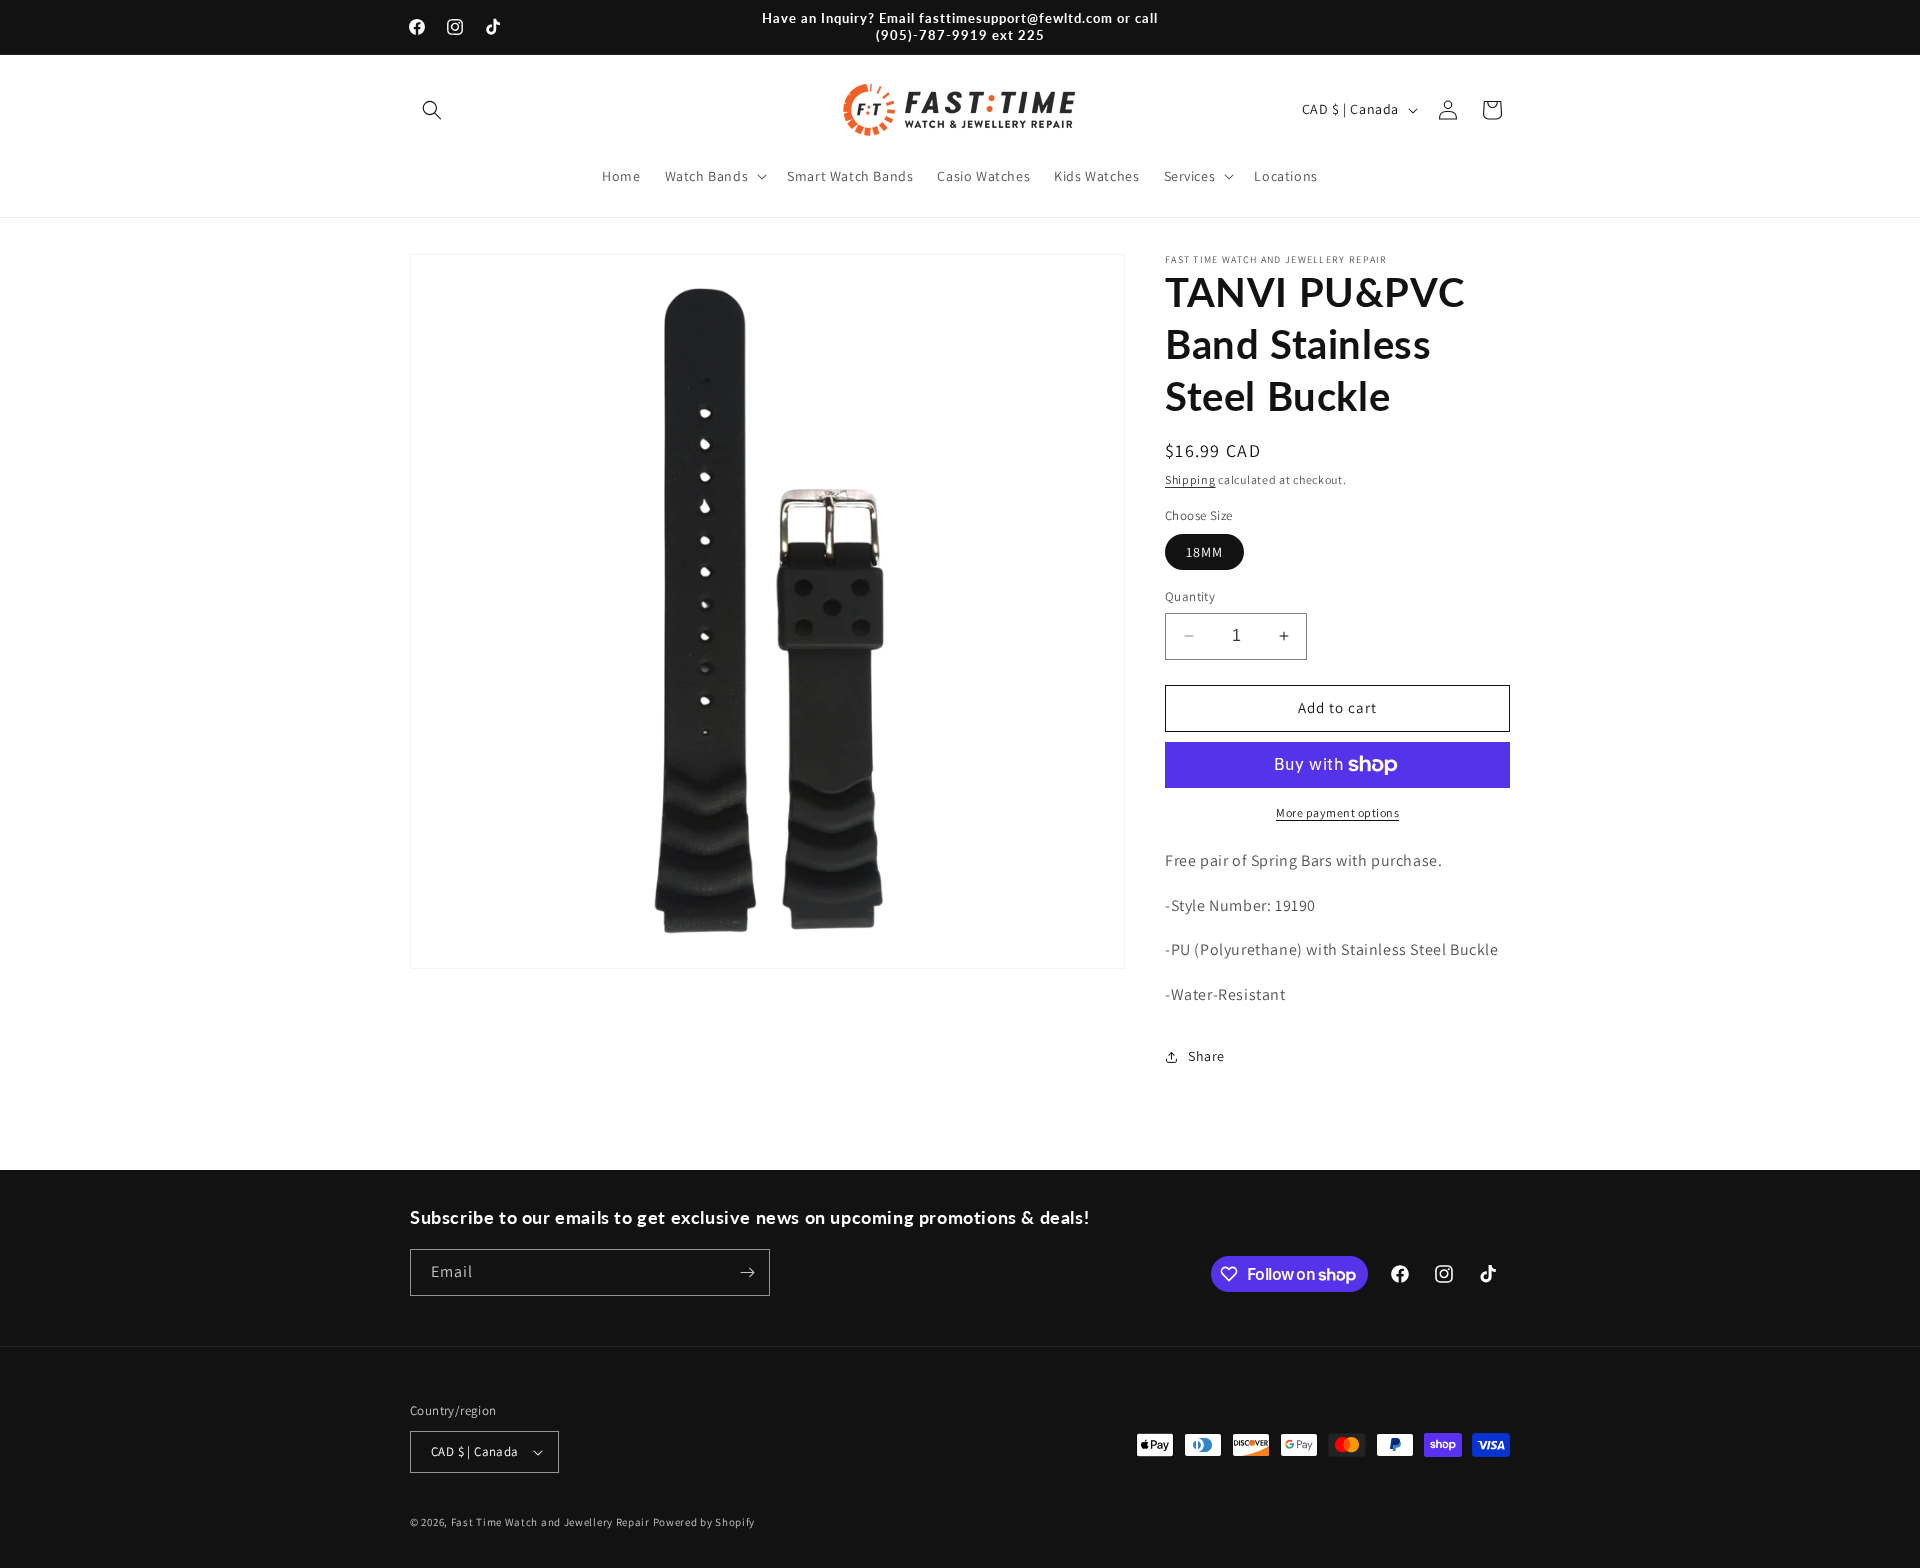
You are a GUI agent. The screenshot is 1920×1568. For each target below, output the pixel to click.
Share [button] (1206, 1056)
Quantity (1190, 596)
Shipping (1190, 479)
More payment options (1337, 812)
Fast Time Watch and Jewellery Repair (550, 1522)
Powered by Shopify (704, 1522)
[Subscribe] (747, 1272)
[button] (432, 110)
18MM (1204, 552)
